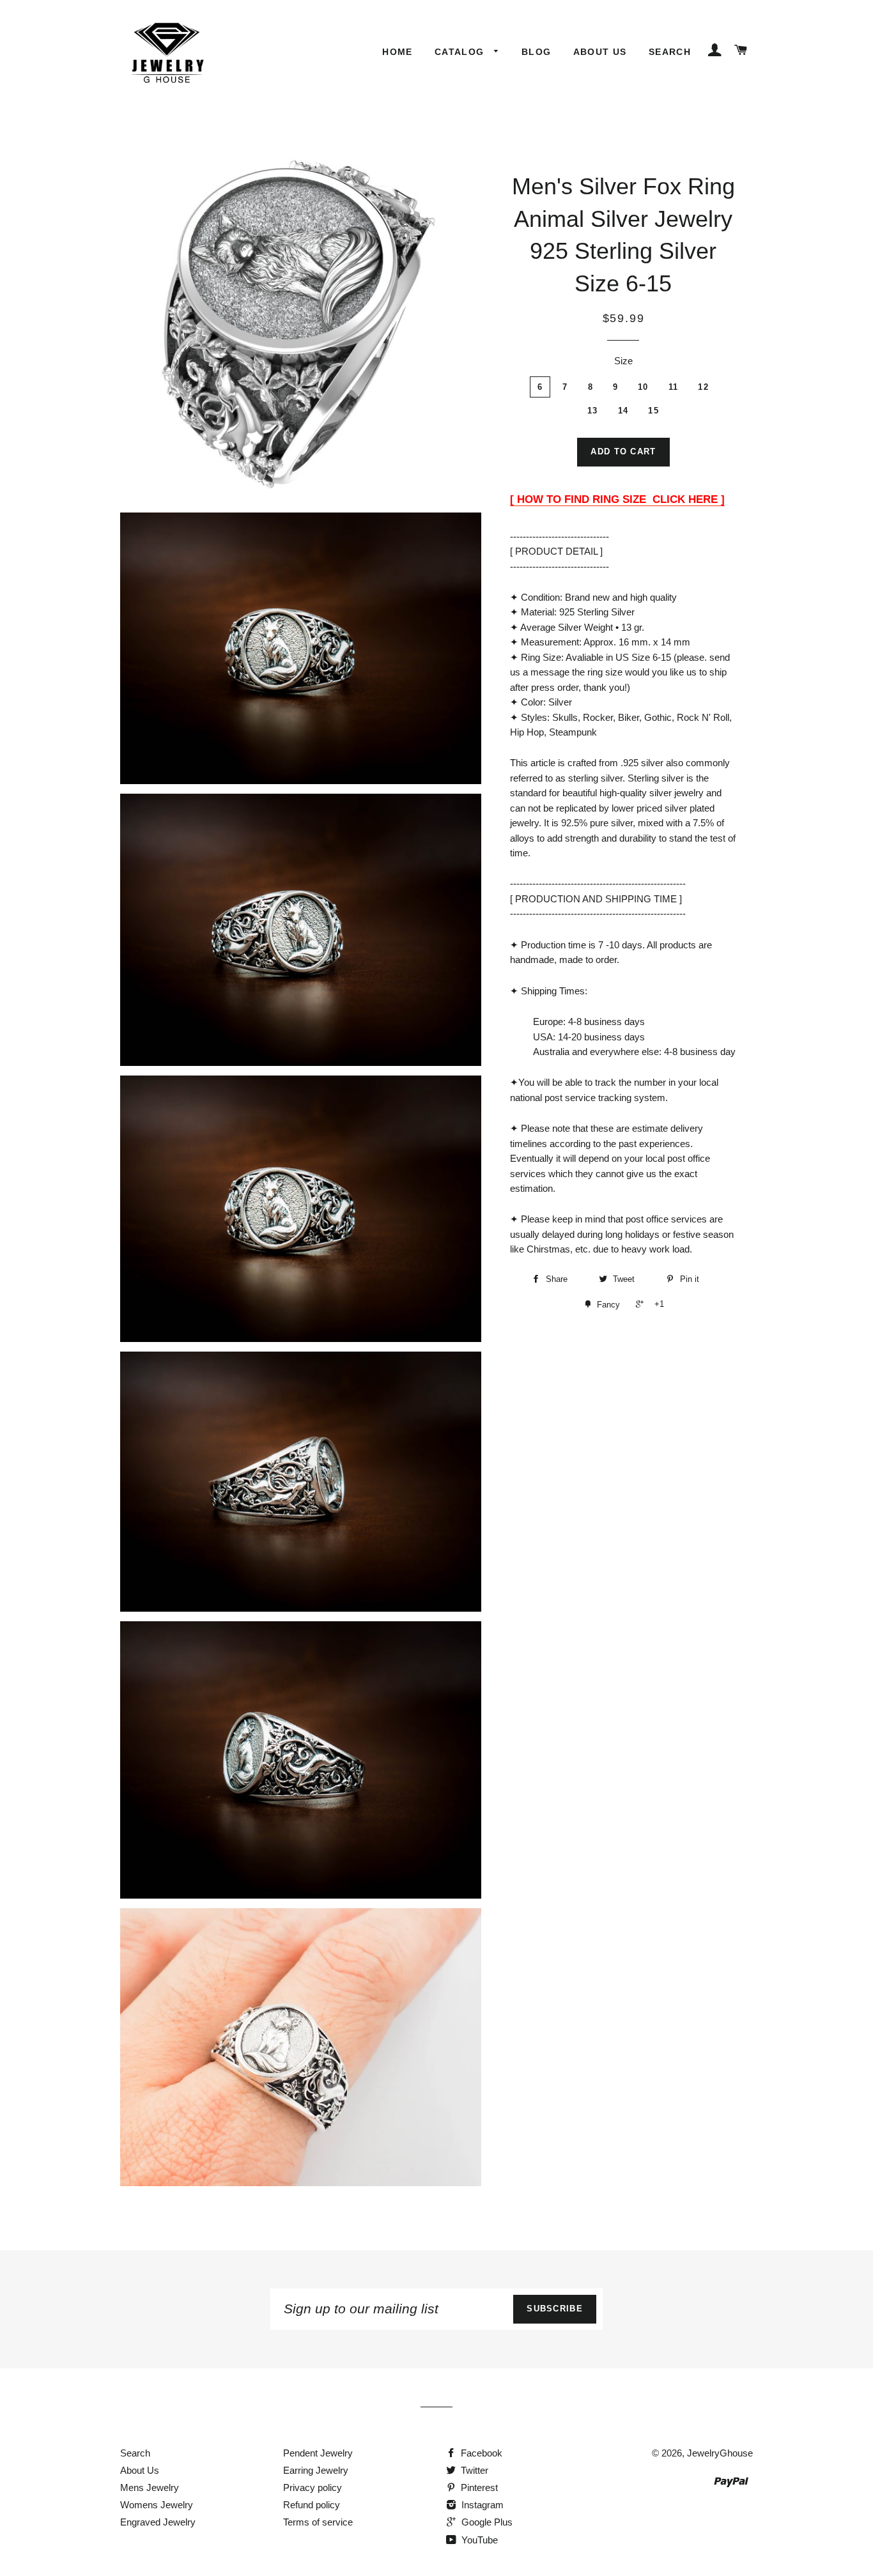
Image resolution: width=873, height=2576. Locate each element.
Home (398, 52)
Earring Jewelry (316, 2470)
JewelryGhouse (720, 2453)
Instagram (481, 2505)
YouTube (478, 2540)
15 (653, 411)
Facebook (480, 2453)
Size (623, 361)
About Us (600, 52)
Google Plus (486, 2522)
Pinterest (478, 2487)
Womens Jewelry (157, 2505)
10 (643, 387)
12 (703, 387)
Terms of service (318, 2522)
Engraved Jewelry (158, 2522)
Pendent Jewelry (318, 2453)
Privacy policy (313, 2487)
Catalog (461, 52)
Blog (537, 52)
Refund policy (312, 2505)
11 (674, 387)
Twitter (473, 2470)
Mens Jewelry (150, 2487)
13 (593, 411)
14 (623, 411)
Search (670, 52)
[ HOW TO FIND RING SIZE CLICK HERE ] (617, 499)
